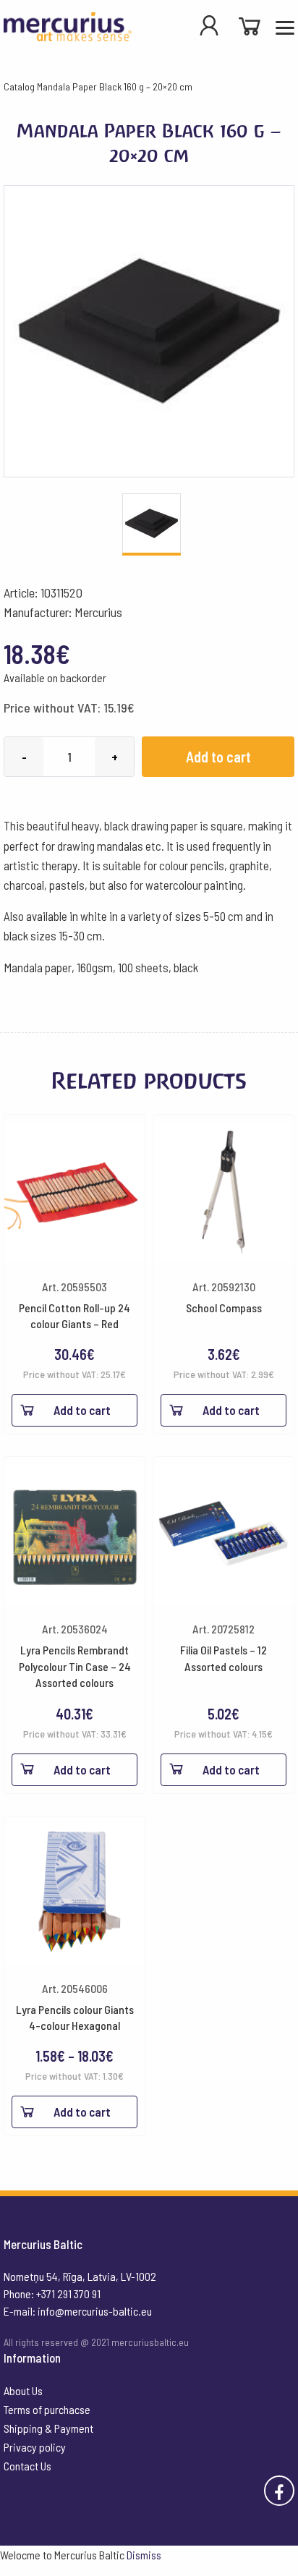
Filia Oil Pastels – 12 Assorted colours (223, 1658)
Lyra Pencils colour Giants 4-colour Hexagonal (75, 2017)
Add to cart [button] (82, 1410)
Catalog (19, 86)
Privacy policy (35, 2447)
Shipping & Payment (48, 2428)
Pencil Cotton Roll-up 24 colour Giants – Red (74, 1315)
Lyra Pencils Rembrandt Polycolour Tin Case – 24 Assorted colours (75, 1666)
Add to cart (218, 757)
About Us (23, 2390)
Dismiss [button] (144, 2555)
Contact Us (27, 2466)
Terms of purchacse (47, 2409)
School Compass (224, 1308)
